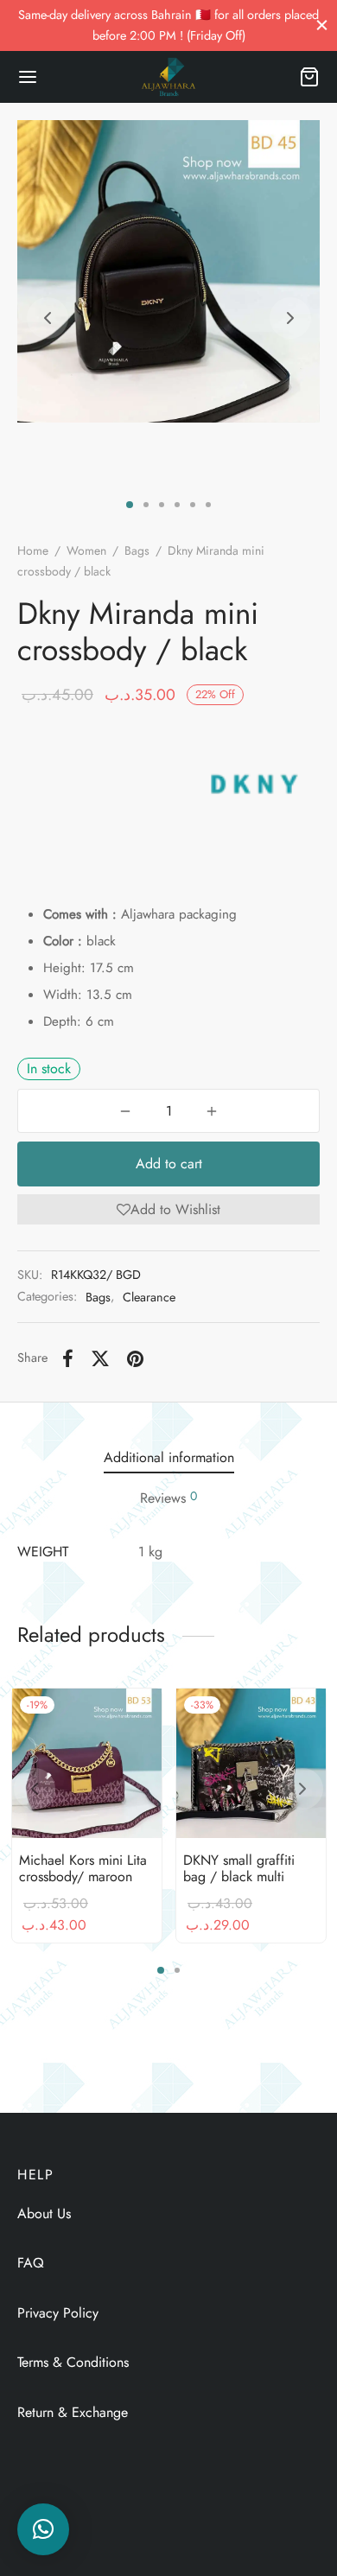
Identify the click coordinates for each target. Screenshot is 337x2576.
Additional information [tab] (169, 1457)
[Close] (322, 25)
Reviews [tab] (168, 1498)
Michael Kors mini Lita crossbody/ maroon (83, 1868)
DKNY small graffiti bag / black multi (239, 1868)
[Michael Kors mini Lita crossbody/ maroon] (87, 1763)
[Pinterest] (135, 1358)
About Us (44, 2213)
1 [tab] (130, 505)
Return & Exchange (73, 2412)
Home (33, 550)
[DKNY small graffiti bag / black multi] (251, 1763)
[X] (100, 1358)
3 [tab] (162, 505)
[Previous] (35, 1789)
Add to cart (169, 1164)
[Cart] (309, 77)
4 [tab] (177, 505)
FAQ (31, 2263)
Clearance (149, 1297)
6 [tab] (208, 505)
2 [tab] (146, 505)
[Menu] (28, 77)
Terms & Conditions (73, 2362)
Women (86, 550)
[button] (168, 1209)
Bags (137, 550)
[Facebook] (68, 1358)
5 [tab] (193, 505)
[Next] (302, 1789)
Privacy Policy (58, 2313)
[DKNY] (251, 784)
